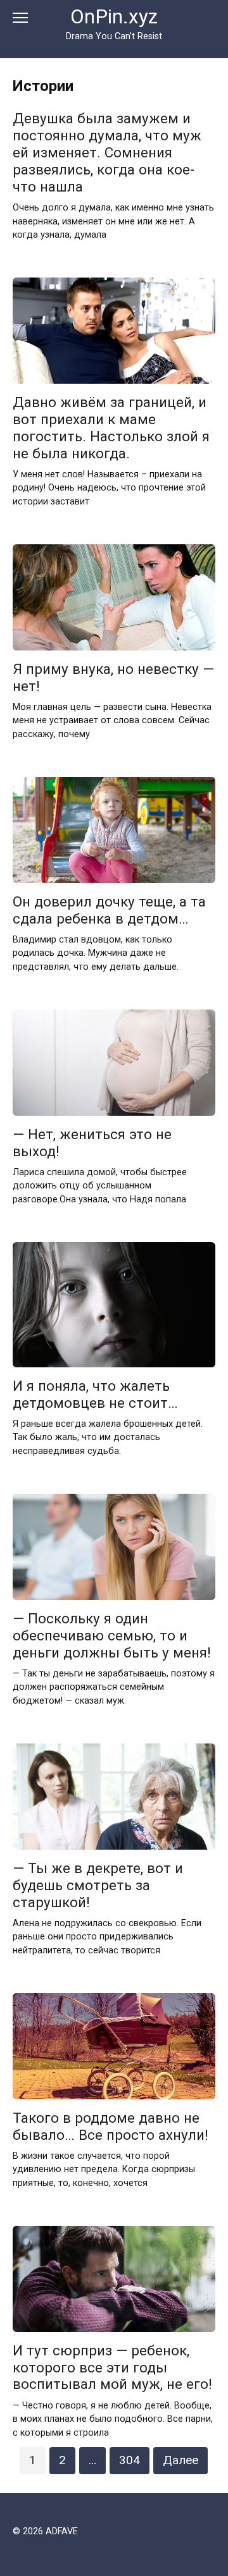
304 (130, 2460)
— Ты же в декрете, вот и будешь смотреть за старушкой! (98, 1885)
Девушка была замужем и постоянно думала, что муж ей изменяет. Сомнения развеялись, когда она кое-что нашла (107, 153)
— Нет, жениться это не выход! (92, 1143)
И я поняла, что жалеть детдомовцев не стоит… (95, 1394)
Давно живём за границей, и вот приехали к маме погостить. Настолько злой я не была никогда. (111, 428)
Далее (180, 2460)
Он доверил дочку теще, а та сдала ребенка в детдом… (109, 910)
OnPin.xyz (114, 17)
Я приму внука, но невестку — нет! (113, 677)
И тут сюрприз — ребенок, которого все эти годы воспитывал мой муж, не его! (112, 2367)
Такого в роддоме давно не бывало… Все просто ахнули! (111, 2126)
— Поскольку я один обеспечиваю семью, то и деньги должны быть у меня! (112, 1635)
